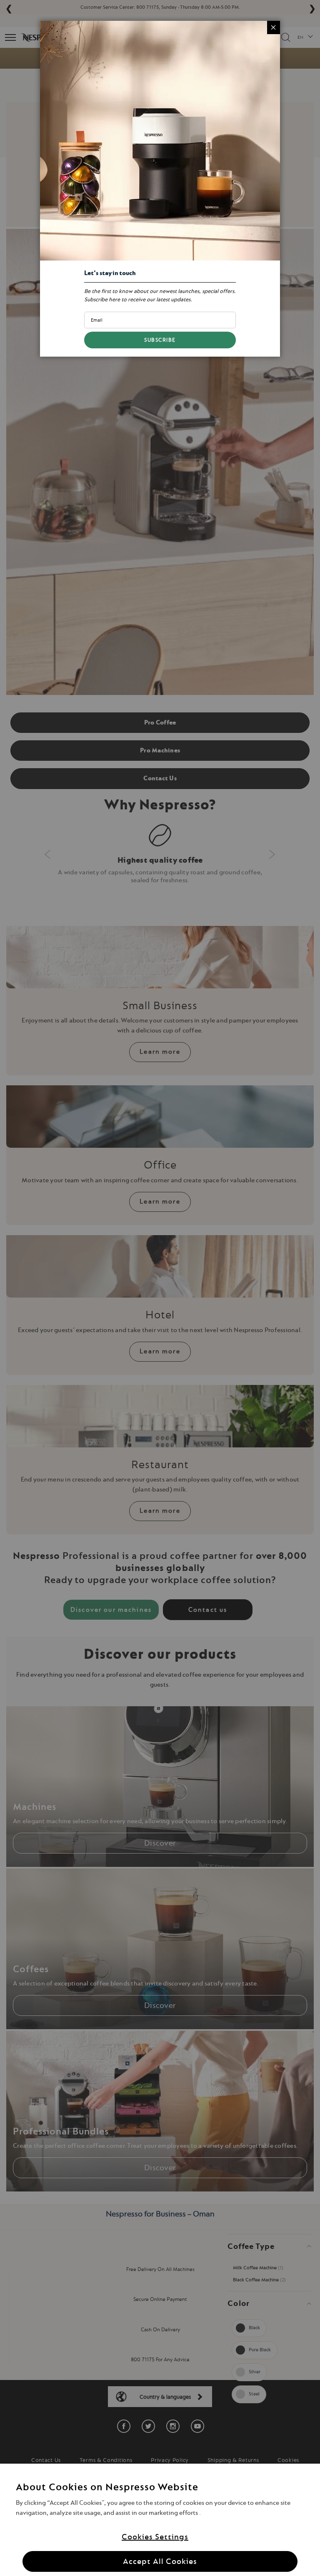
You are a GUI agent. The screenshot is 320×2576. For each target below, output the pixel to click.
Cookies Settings (155, 2537)
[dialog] (160, 1288)
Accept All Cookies (160, 2561)
